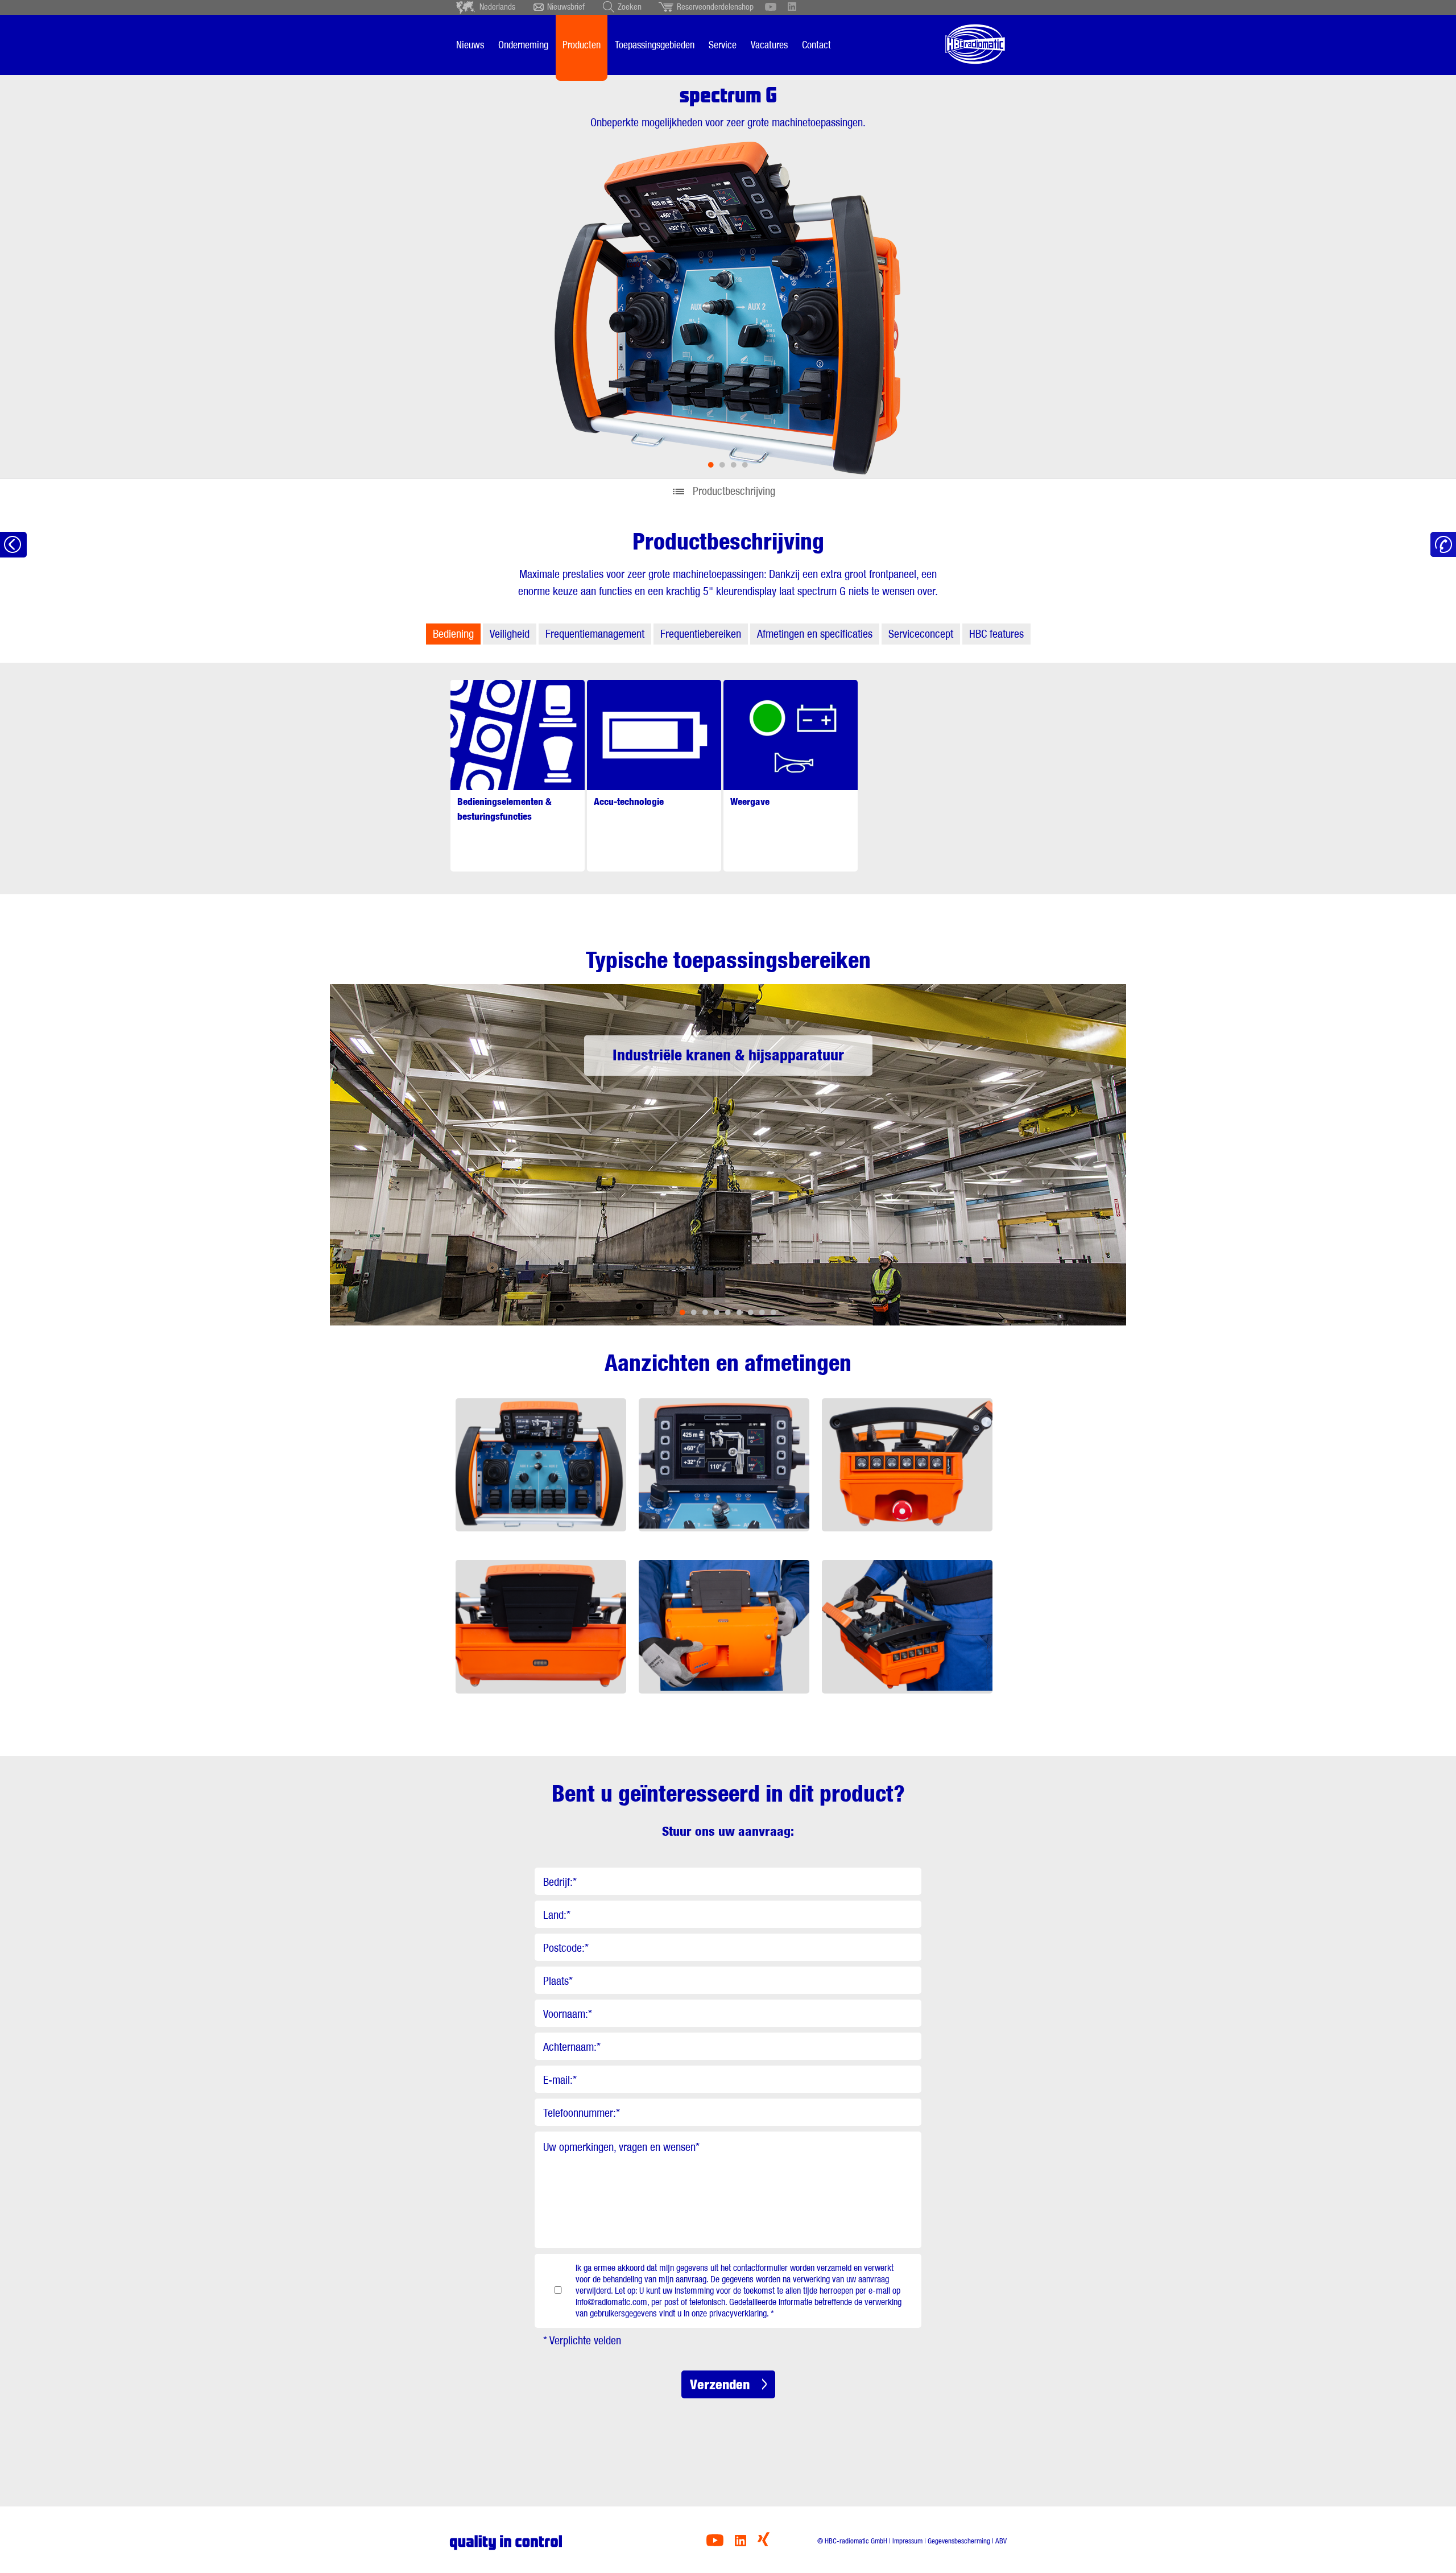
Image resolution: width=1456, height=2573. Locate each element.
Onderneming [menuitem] (523, 45)
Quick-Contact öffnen (1443, 545)
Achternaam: (572, 2047)
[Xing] (764, 2543)
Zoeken (630, 7)
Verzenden (720, 2384)
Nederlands (497, 7)
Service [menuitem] (723, 45)
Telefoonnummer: (582, 2113)
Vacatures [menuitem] (769, 45)
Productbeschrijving (734, 491)
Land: (557, 1915)
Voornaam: (568, 2014)
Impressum (907, 2541)
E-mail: (560, 2080)
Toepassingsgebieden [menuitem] (655, 45)
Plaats (558, 1981)
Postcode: (566, 1948)
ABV (1001, 2541)
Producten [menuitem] (582, 45)
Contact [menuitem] (816, 45)
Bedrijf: (560, 1882)
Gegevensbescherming (959, 2541)
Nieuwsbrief (566, 7)
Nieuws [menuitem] (470, 45)
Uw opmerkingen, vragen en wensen (621, 2147)
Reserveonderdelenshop (715, 7)
